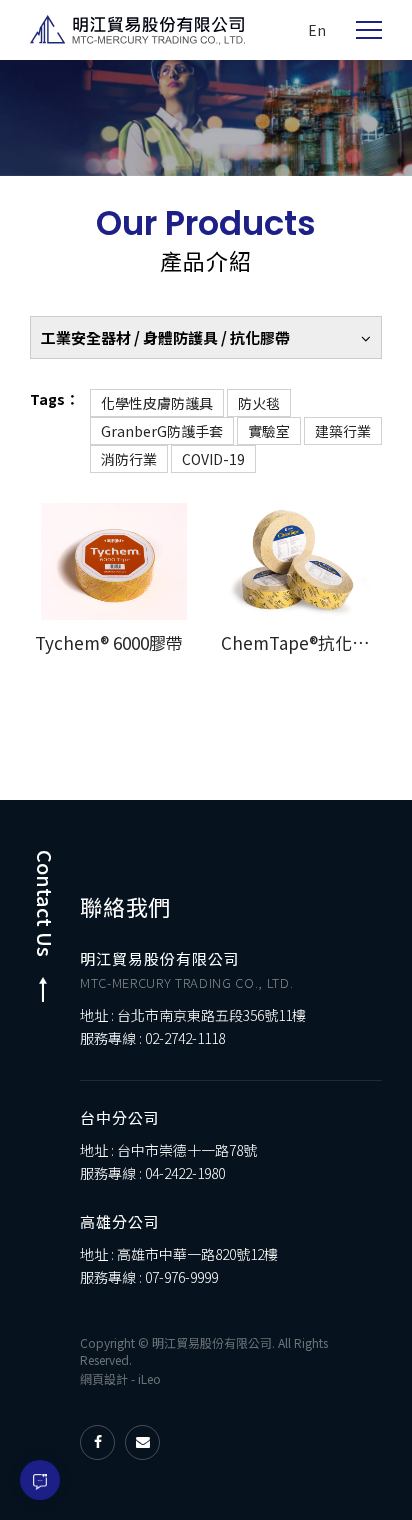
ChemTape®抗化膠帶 (303, 642)
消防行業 (129, 459)
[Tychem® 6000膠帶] (113, 561)
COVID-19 (213, 459)
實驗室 (269, 431)
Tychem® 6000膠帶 (109, 642)
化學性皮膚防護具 (157, 403)
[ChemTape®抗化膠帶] (299, 561)
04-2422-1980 (185, 1173)
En (317, 30)
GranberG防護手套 (162, 431)
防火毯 (259, 403)
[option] (206, 118)
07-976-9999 (181, 1277)
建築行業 (343, 431)
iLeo (149, 1378)
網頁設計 (104, 1378)
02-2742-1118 (185, 1038)
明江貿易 (137, 30)
